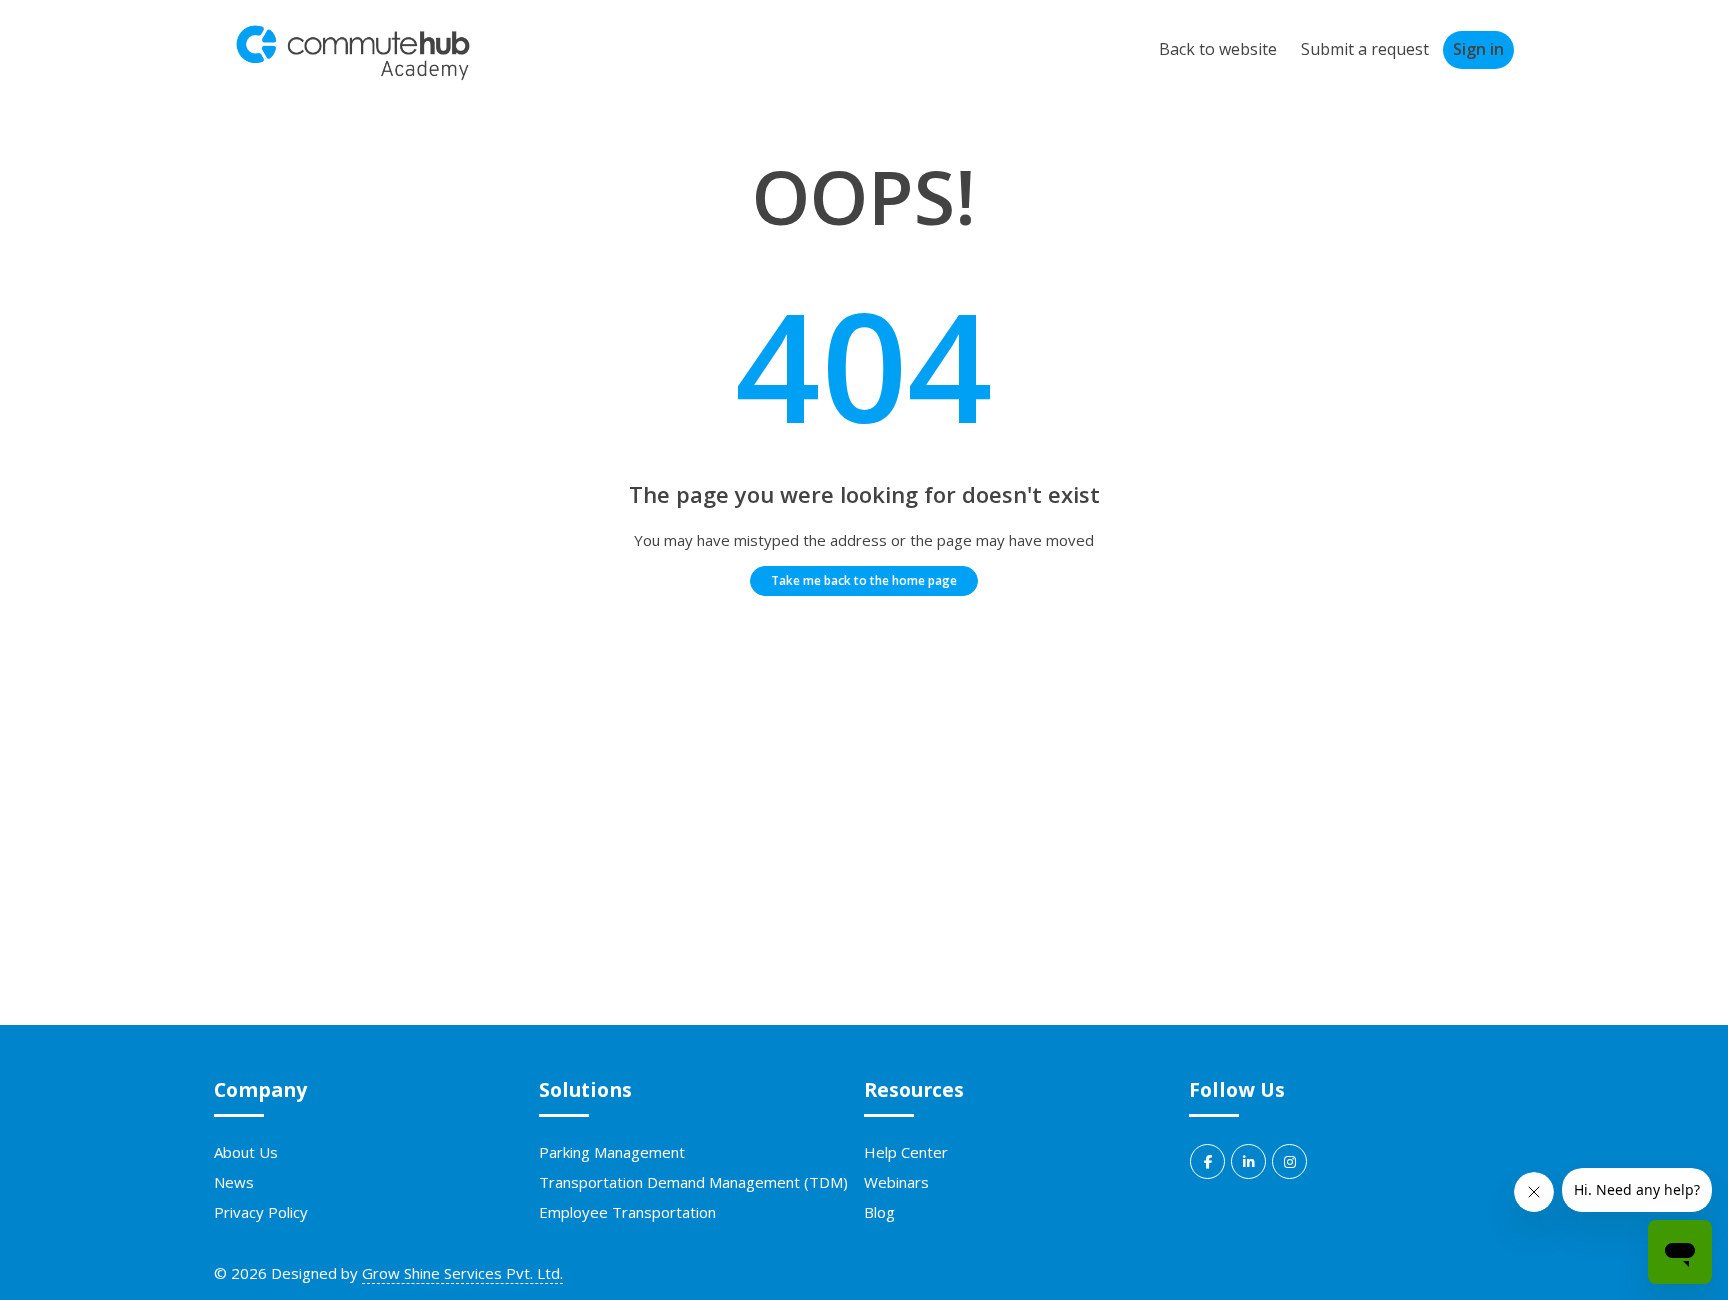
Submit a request (1365, 49)
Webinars (896, 1182)
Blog (879, 1212)
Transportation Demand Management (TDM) (693, 1182)
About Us (246, 1152)
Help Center (906, 1152)
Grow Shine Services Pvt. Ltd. (462, 1273)
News (234, 1182)
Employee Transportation (627, 1212)
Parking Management (612, 1152)
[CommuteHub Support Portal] (353, 76)
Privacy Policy (261, 1212)
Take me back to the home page (864, 580)
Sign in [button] (1478, 49)
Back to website (1218, 49)
